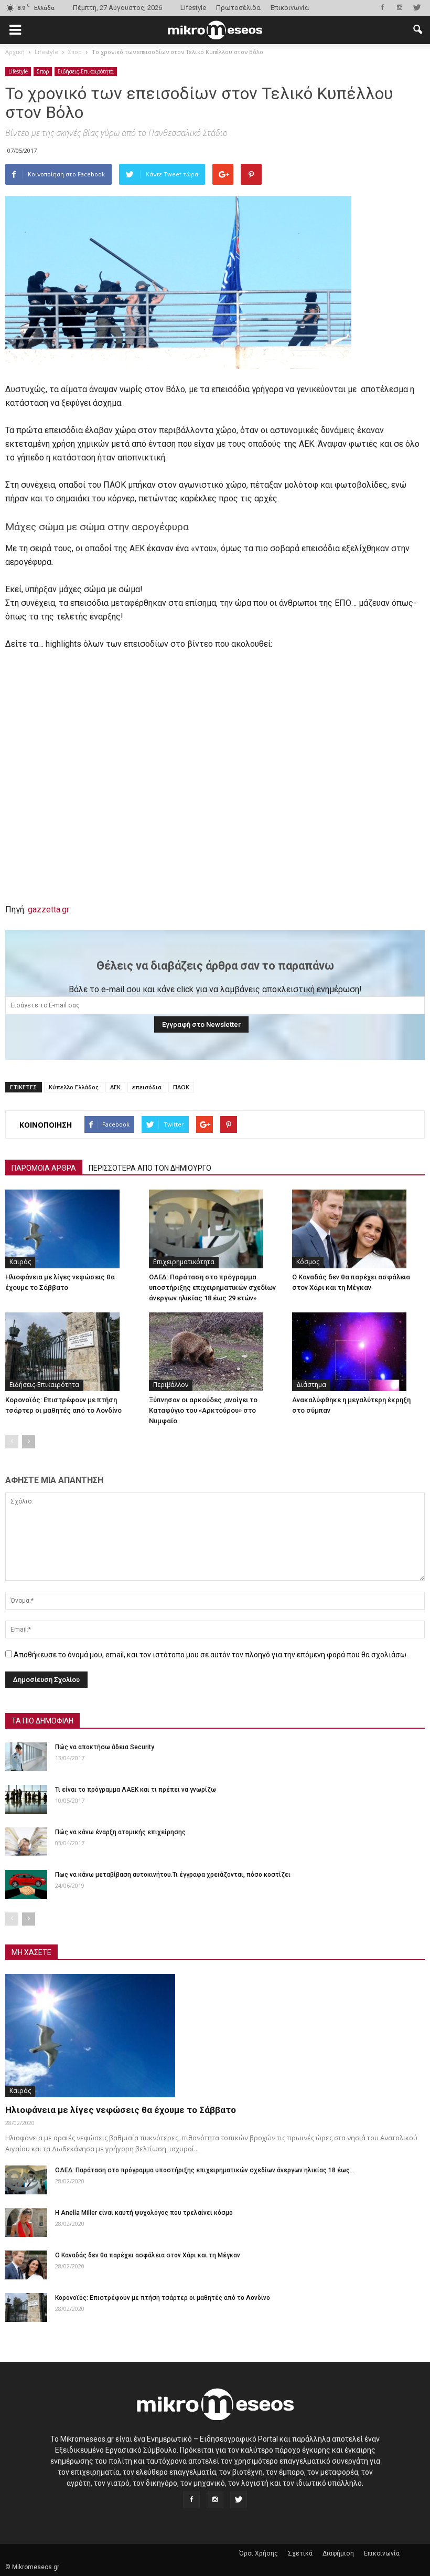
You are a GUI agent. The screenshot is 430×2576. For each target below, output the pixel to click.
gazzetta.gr (49, 910)
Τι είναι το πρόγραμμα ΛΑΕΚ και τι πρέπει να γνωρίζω (136, 1790)
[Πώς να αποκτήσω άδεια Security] (26, 1757)
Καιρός (20, 1262)
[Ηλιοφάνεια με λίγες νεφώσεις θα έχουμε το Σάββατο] (72, 1229)
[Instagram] (400, 7)
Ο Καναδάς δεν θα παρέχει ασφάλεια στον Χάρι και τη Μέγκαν (148, 2255)
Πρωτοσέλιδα (238, 8)
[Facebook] (382, 7)
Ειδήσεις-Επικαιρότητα (86, 71)
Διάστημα (311, 1385)
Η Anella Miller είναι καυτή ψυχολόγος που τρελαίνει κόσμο (144, 2213)
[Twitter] (417, 7)
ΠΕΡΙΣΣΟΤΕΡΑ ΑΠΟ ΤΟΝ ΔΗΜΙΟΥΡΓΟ (150, 1168)
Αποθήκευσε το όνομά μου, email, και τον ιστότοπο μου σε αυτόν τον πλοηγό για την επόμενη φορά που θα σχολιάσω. (211, 1655)
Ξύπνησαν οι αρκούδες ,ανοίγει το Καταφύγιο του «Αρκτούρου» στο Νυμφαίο (203, 1410)
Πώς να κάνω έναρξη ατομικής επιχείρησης (120, 1832)
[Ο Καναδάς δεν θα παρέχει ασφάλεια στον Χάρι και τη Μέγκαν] (358, 1229)
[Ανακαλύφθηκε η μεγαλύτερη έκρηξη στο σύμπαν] (358, 1352)
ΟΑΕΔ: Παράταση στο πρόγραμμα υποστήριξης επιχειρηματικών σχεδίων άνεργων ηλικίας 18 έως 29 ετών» (212, 1287)
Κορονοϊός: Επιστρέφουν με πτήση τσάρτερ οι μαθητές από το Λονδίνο (163, 2298)
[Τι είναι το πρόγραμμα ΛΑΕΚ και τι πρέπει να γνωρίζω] (26, 1799)
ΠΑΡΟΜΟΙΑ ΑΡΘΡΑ (44, 1168)
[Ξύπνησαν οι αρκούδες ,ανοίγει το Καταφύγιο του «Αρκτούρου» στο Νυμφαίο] (215, 1352)
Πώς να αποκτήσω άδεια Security (105, 1747)
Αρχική (15, 52)
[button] (417, 30)
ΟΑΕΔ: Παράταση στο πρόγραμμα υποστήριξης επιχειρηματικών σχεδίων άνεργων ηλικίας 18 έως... (205, 2170)
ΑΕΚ (115, 1087)
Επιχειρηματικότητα (184, 1262)
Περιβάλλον (171, 1385)
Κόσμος (308, 1262)
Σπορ (43, 71)
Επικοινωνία (290, 8)
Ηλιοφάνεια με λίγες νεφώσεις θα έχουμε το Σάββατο (121, 2110)
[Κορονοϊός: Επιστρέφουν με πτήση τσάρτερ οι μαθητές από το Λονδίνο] (72, 1352)
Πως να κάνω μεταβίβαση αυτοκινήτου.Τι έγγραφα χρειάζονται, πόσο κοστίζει (173, 1875)
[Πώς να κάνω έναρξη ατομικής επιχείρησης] (26, 1842)
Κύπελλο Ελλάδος (74, 1087)
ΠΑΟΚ (181, 1087)
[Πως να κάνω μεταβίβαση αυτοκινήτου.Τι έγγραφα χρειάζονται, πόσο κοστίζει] (26, 1884)
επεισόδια (147, 1087)
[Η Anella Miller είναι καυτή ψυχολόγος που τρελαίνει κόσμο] (26, 2222)
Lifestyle (193, 8)
